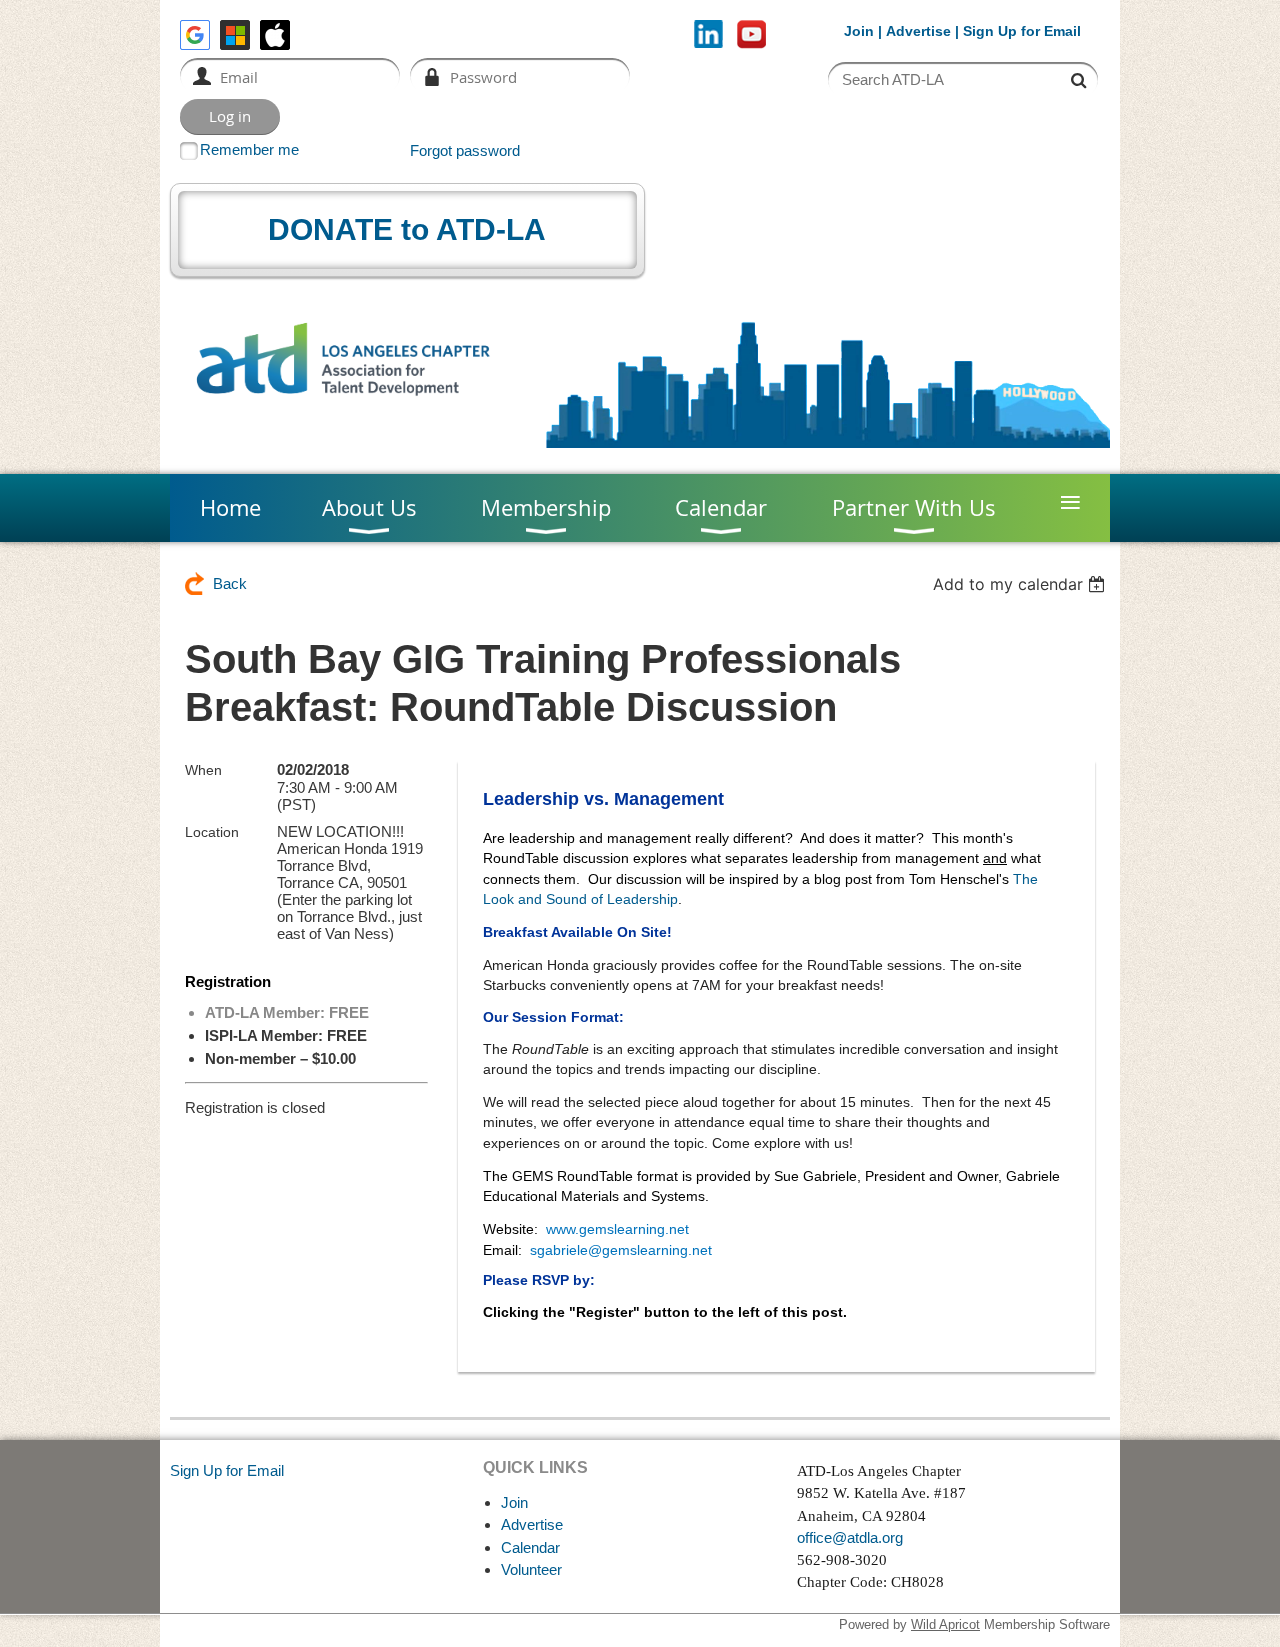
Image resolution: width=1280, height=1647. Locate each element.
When (203, 770)
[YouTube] (751, 34)
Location (212, 832)
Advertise (918, 31)
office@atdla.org (850, 1537)
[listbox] (1021, 584)
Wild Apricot (945, 1624)
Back (230, 583)
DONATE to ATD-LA (407, 229)
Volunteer (531, 1569)
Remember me (249, 149)
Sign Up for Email (227, 1470)
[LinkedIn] (708, 34)
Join (859, 31)
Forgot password (465, 150)
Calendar (530, 1547)
